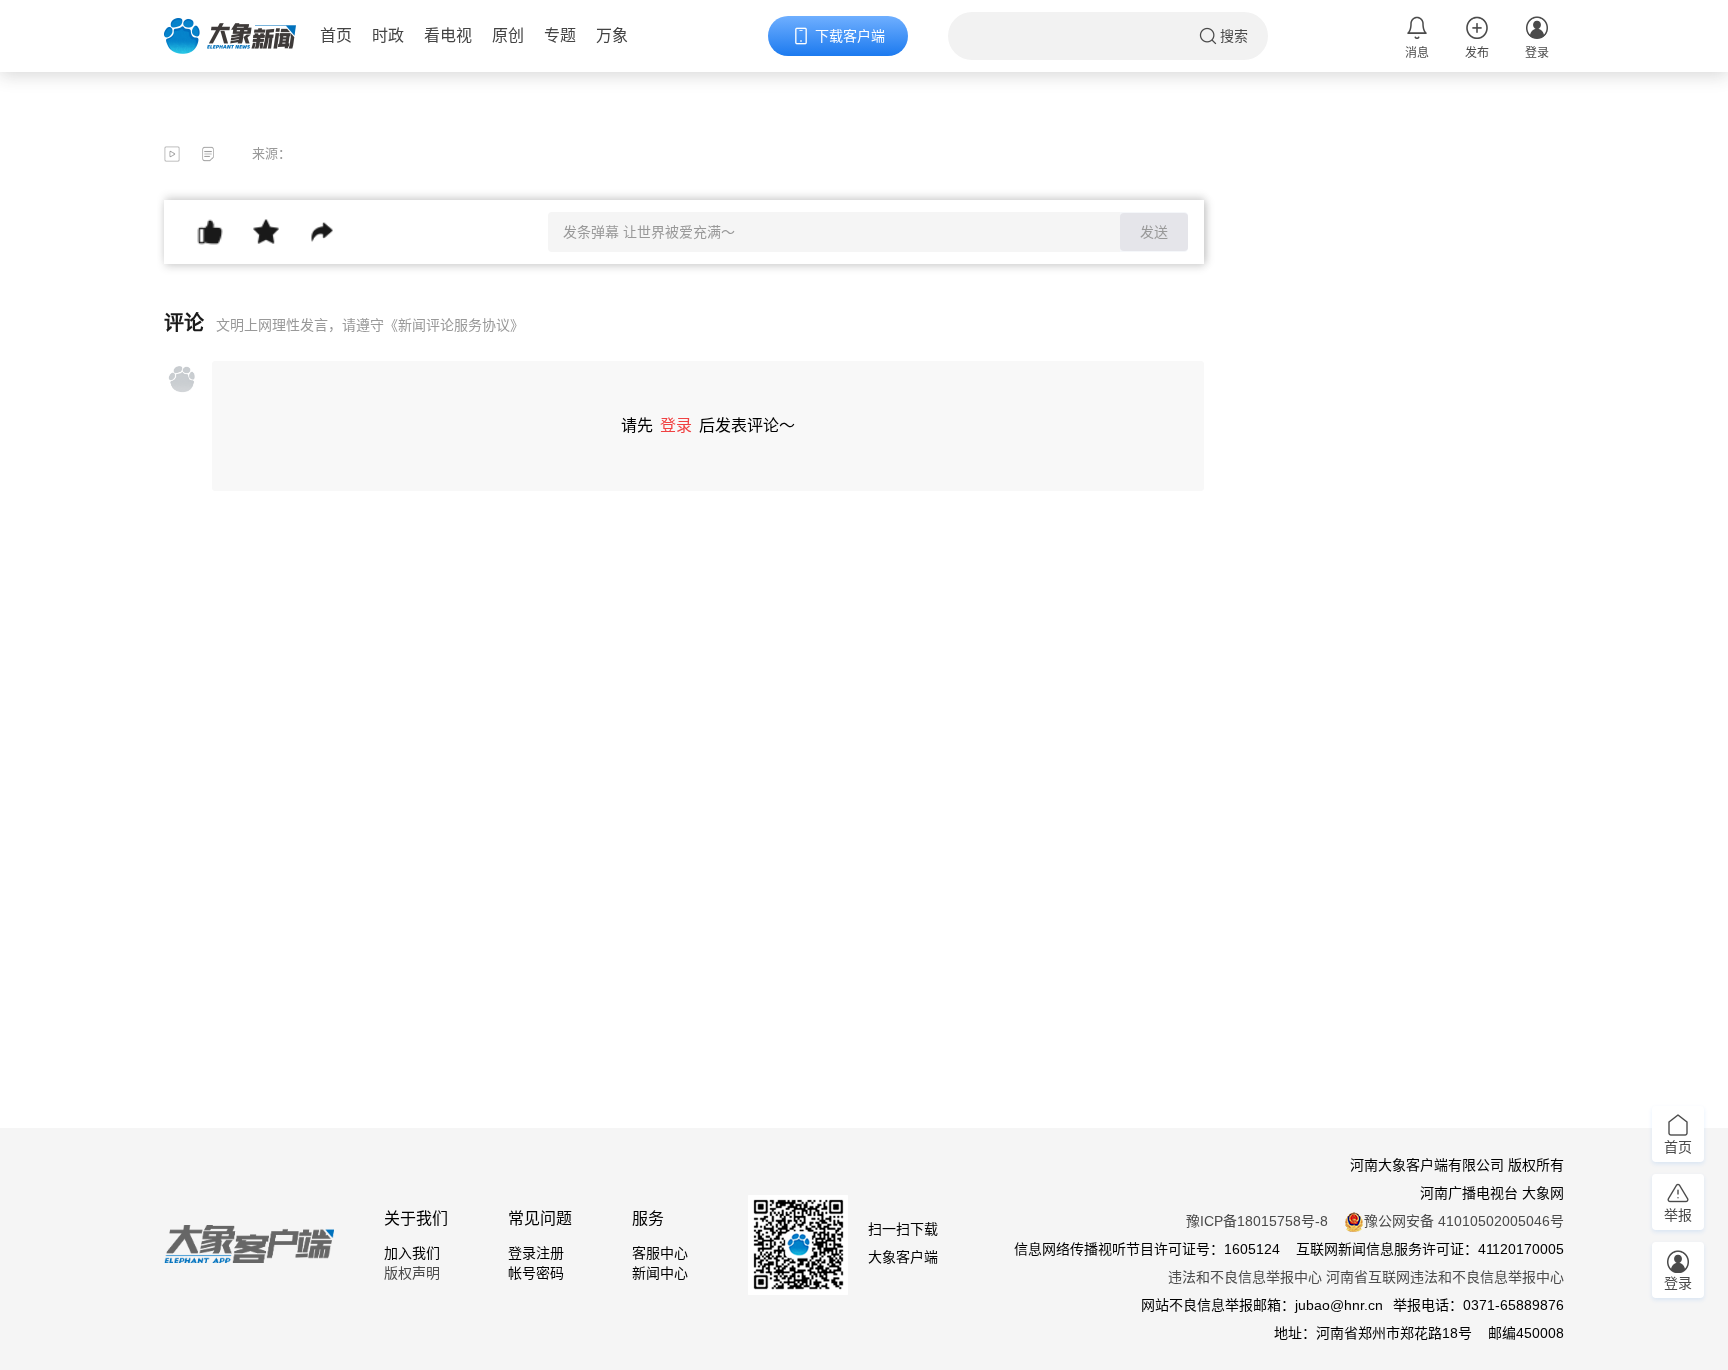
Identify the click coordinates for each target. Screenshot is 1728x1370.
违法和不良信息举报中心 (1245, 1277)
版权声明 (412, 1273)
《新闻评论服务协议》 (454, 325)
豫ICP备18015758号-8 (1257, 1221)
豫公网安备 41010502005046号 (1464, 1221)
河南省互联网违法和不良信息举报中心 (1445, 1277)
